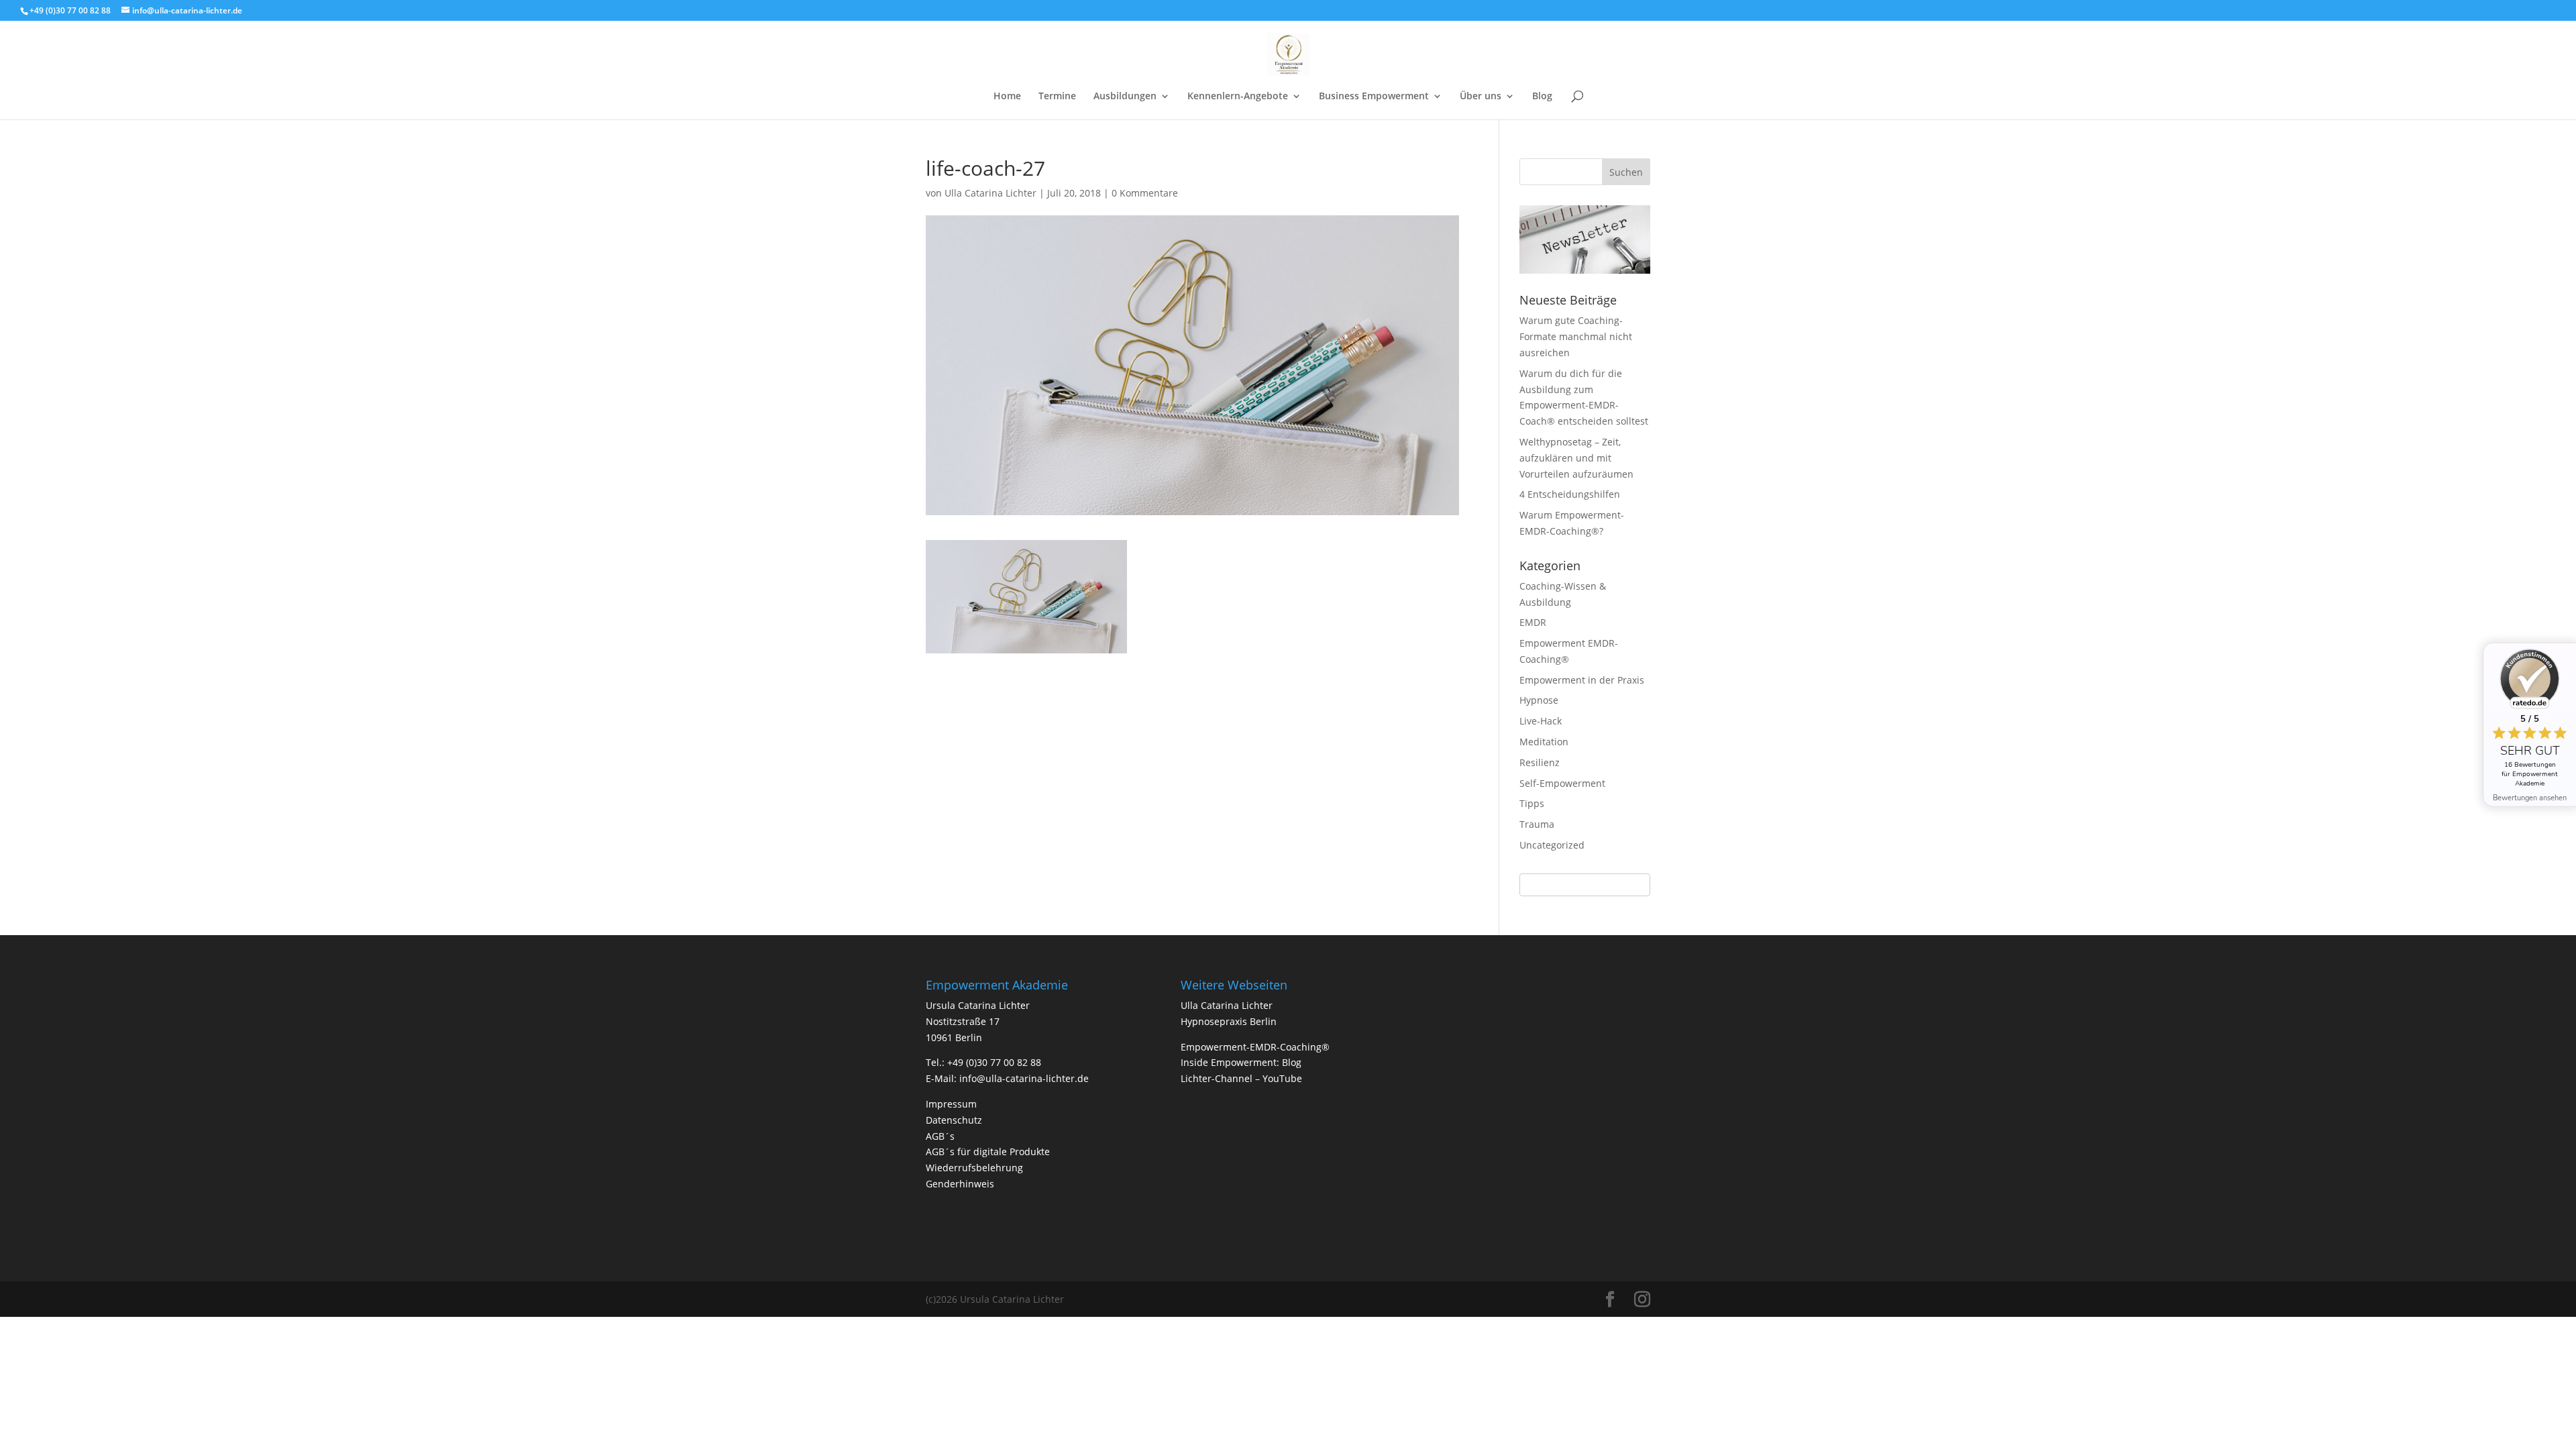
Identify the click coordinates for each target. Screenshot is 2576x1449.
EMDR (1533, 622)
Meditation (1544, 742)
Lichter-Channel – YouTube (1241, 1078)
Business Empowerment (1374, 97)
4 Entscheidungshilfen (1570, 494)
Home (1007, 97)
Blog (1542, 97)
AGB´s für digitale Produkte (988, 1151)
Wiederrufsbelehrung (974, 1168)
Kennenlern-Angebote (1238, 97)
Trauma (1537, 824)
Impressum (951, 1104)
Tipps (1532, 803)
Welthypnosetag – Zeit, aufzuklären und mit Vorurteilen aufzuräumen (1576, 458)
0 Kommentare (1145, 193)
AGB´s (940, 1136)
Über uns (1481, 97)
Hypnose (1539, 700)
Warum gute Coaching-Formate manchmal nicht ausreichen (1576, 336)
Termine (1057, 97)
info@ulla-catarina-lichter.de (1024, 1078)
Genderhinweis (960, 1184)
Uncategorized (1552, 845)
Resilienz (1540, 762)
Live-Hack (1541, 721)
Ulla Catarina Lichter (990, 193)
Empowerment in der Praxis (1582, 680)
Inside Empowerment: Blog (1241, 1062)
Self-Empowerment (1562, 783)
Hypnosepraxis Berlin (1229, 1021)
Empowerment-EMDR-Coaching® (1255, 1047)
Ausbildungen (1125, 97)
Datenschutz (954, 1120)
